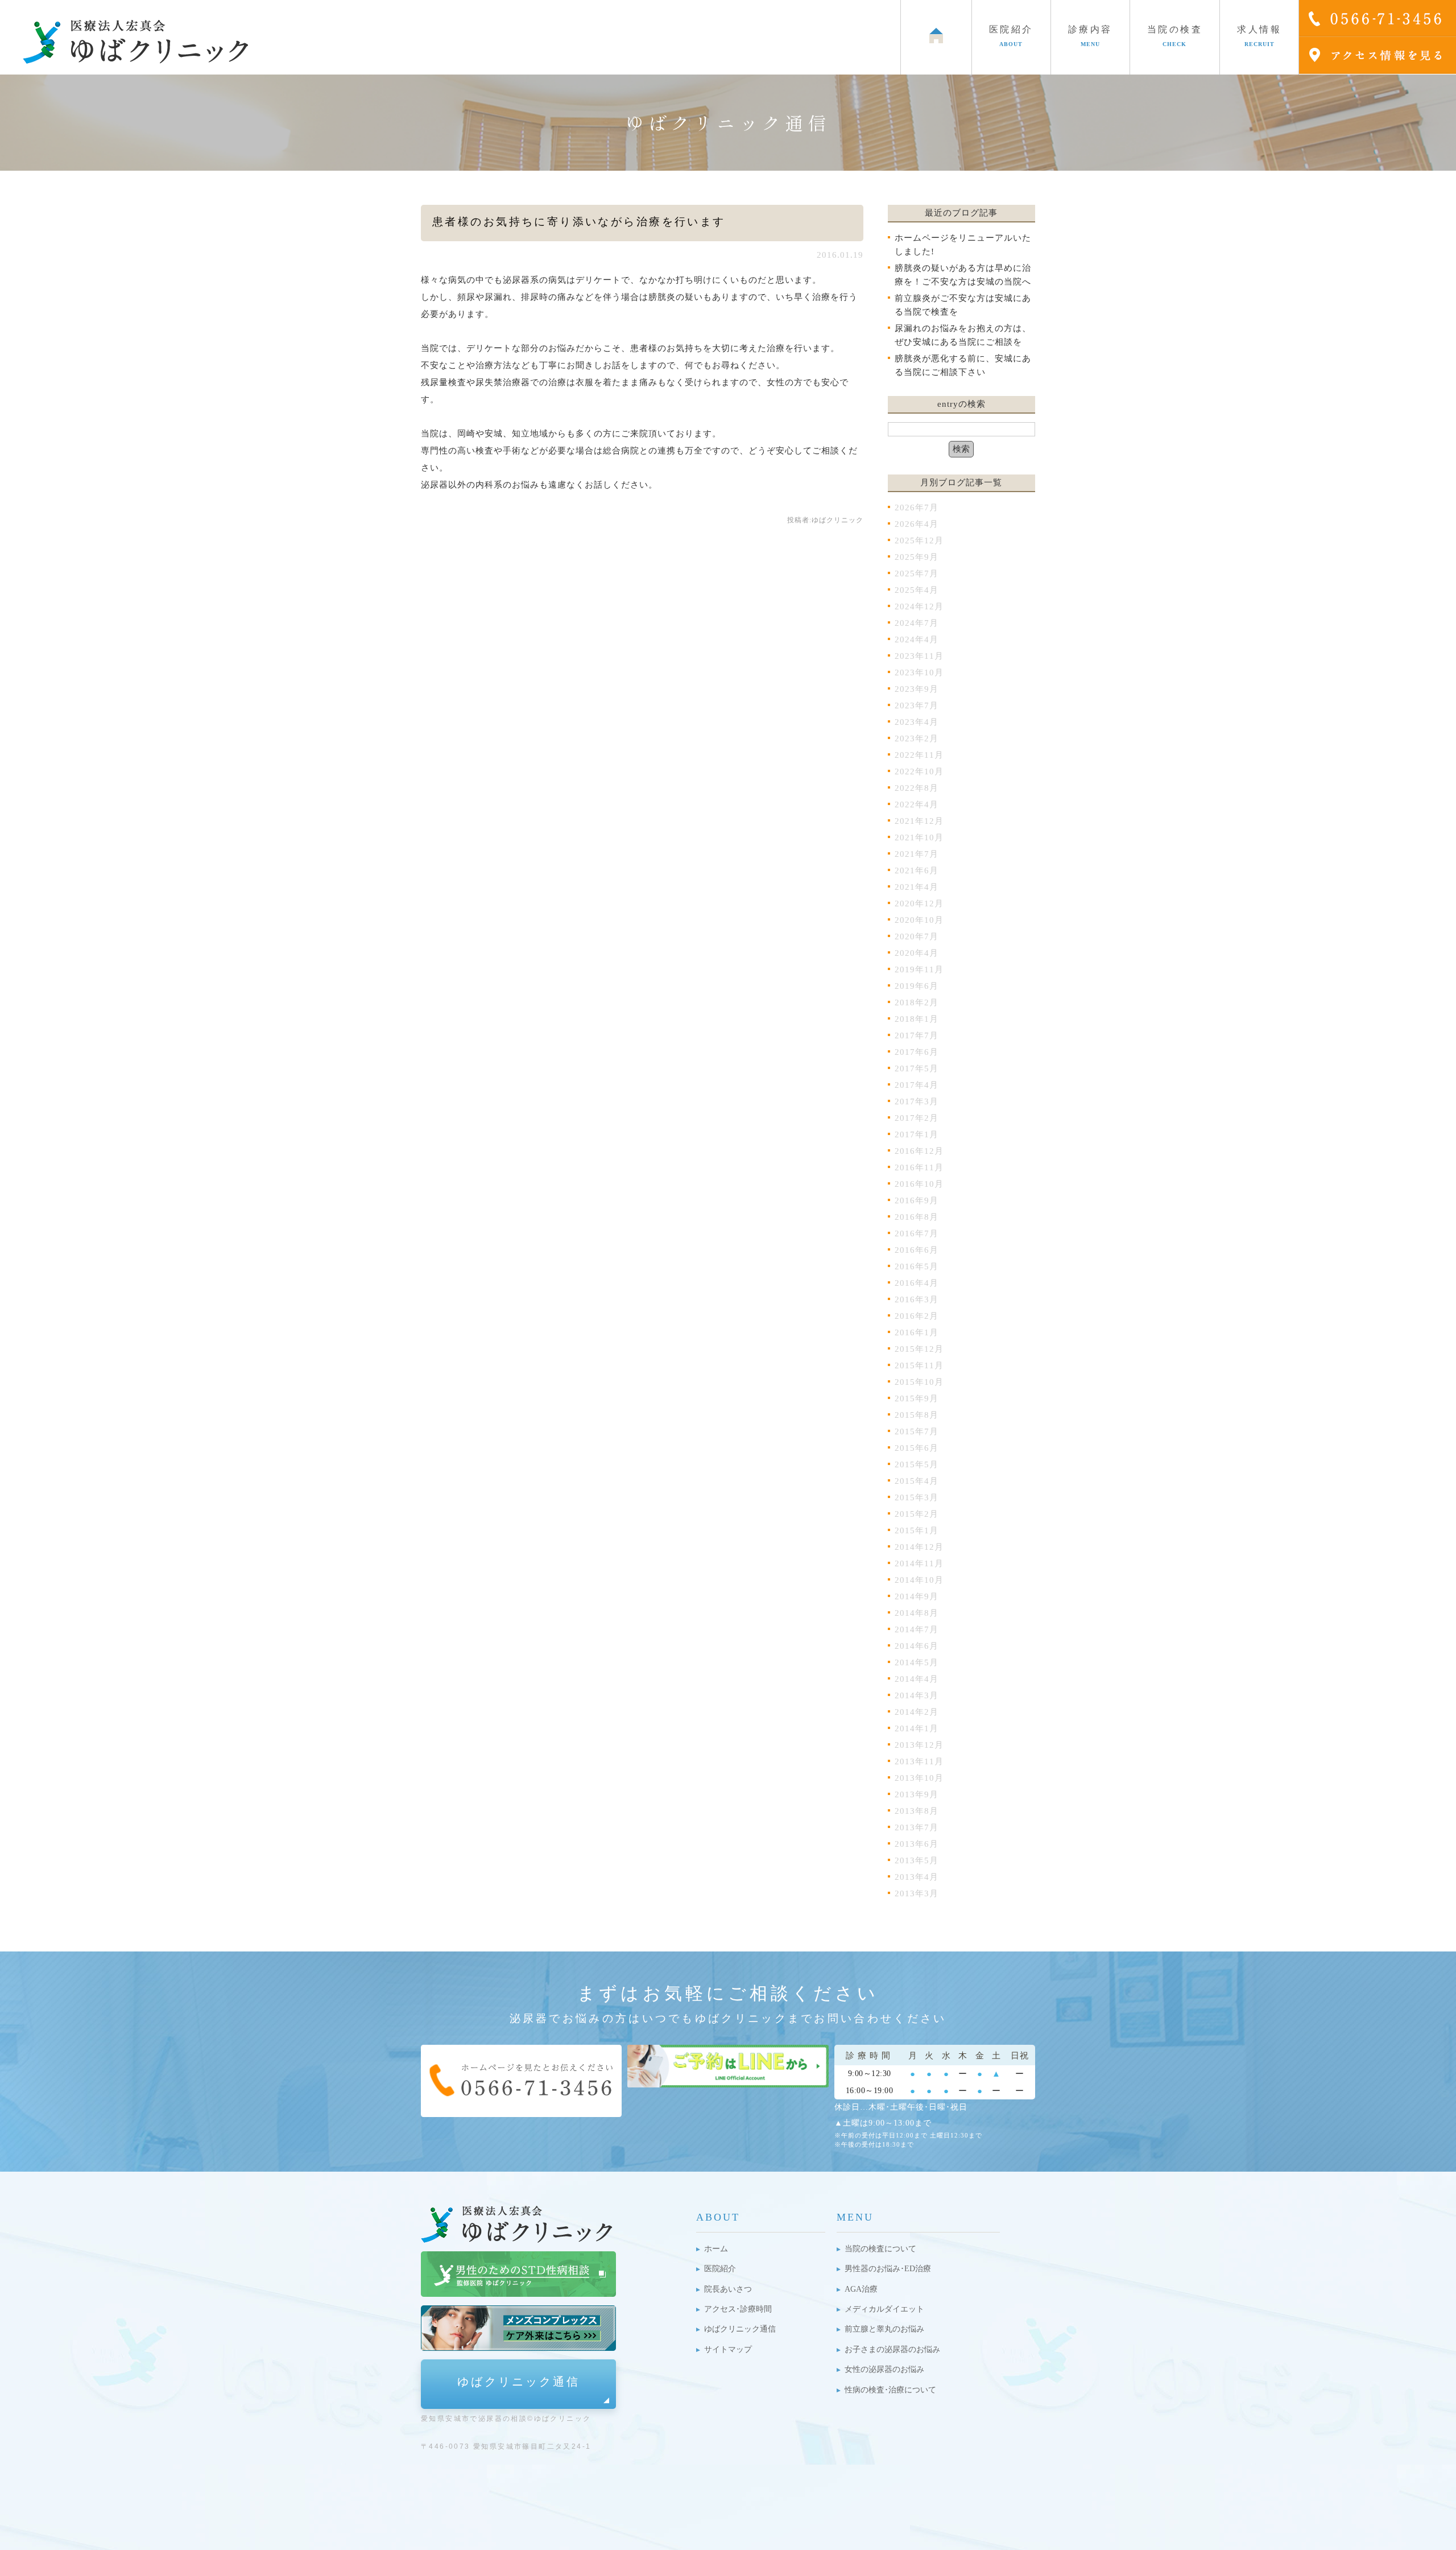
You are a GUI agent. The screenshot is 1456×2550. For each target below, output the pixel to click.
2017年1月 (917, 1134)
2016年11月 (919, 1167)
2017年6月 (917, 1052)
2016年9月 (917, 1200)
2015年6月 (917, 1448)
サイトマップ (728, 2349)
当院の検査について (880, 2249)
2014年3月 (917, 1695)
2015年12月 (919, 1349)
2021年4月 (917, 887)
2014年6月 (917, 1646)
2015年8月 (917, 1415)
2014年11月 (919, 1563)
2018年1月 (917, 1019)
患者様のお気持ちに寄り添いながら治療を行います (579, 222)
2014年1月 (917, 1728)
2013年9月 (917, 1794)
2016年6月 (917, 1250)
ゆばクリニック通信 (519, 2382)
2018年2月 (917, 1002)
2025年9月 (917, 557)
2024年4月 (917, 639)
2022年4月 (917, 804)
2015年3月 (917, 1497)
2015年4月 (917, 1481)
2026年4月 (917, 524)
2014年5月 (917, 1662)
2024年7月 (917, 623)
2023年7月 (917, 705)
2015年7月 (917, 1431)
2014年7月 (917, 1629)
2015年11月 (919, 1365)
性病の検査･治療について (890, 2390)
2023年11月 (919, 656)
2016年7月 (917, 1233)
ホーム (716, 2249)
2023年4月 (917, 722)
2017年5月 (917, 1068)
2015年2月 (917, 1514)
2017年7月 (917, 1035)
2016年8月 (917, 1217)
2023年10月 (919, 672)
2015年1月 (917, 1530)
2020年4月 (917, 953)
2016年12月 (919, 1151)
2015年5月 (917, 1464)
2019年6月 (917, 986)
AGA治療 (861, 2289)
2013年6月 (917, 1844)
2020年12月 (919, 903)
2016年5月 (917, 1266)
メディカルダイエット (884, 2309)
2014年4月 (917, 1679)
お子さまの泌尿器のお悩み (892, 2349)
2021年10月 (919, 837)
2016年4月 (917, 1283)
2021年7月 (917, 854)
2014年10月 (919, 1580)
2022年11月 (919, 755)
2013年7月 (917, 1827)
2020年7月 (917, 936)
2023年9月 (917, 689)
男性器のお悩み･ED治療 (888, 2269)
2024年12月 (919, 606)
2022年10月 (919, 771)
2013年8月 (917, 1811)
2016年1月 (917, 1332)
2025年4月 (917, 590)
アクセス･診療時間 (738, 2309)
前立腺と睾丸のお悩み (884, 2329)
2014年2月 (917, 1712)
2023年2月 (917, 738)
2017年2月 (917, 1118)
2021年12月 (919, 821)
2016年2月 (917, 1316)
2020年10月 (919, 920)
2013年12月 (919, 1745)
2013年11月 (919, 1761)
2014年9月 (917, 1596)
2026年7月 (917, 507)
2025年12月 (919, 540)
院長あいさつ (728, 2289)
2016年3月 (917, 1299)
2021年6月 (917, 870)
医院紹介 (720, 2269)
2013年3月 (917, 1893)
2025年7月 (917, 573)
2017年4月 (917, 1085)
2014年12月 (919, 1547)
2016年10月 (919, 1184)
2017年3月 (917, 1101)
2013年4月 (917, 1877)
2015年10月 (919, 1382)
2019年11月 (919, 969)
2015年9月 (917, 1398)
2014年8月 (917, 1613)
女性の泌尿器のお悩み (884, 2369)
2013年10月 (919, 1778)
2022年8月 (917, 788)
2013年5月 (917, 1860)
